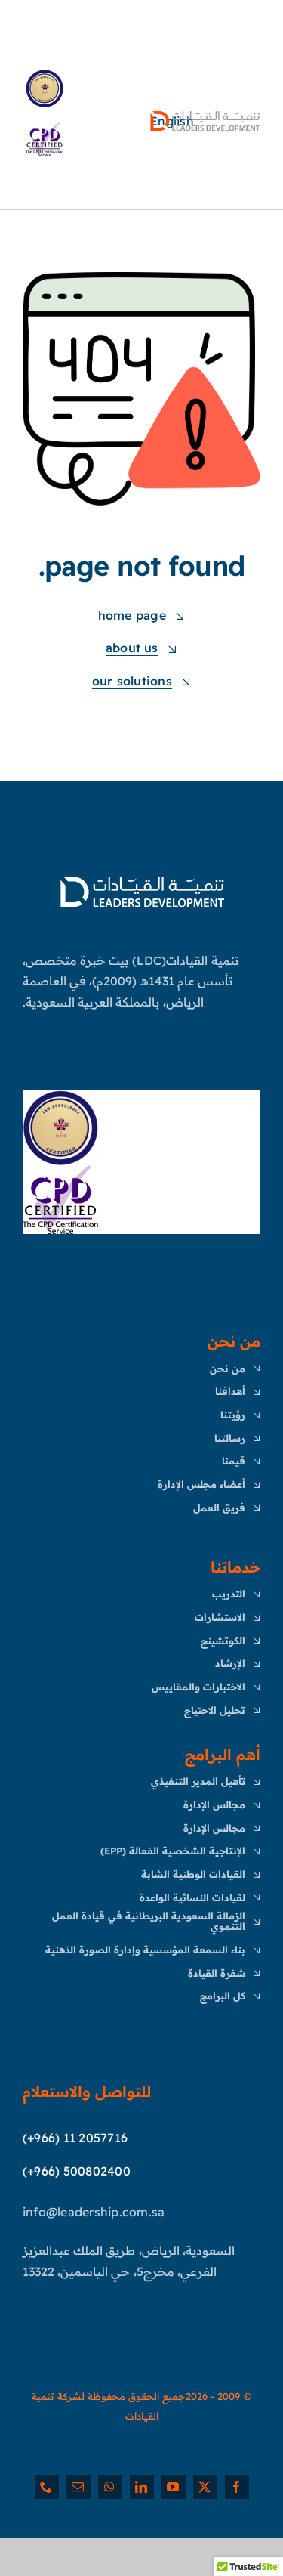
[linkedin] (142, 2487)
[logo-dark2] (142, 877)
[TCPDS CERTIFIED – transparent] (60, 1171)
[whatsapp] (110, 2487)
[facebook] (237, 2487)
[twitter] (205, 2487)
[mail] (78, 2487)
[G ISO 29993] (60, 1096)
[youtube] (174, 2487)
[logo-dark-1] (205, 113)
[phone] (47, 2487)
